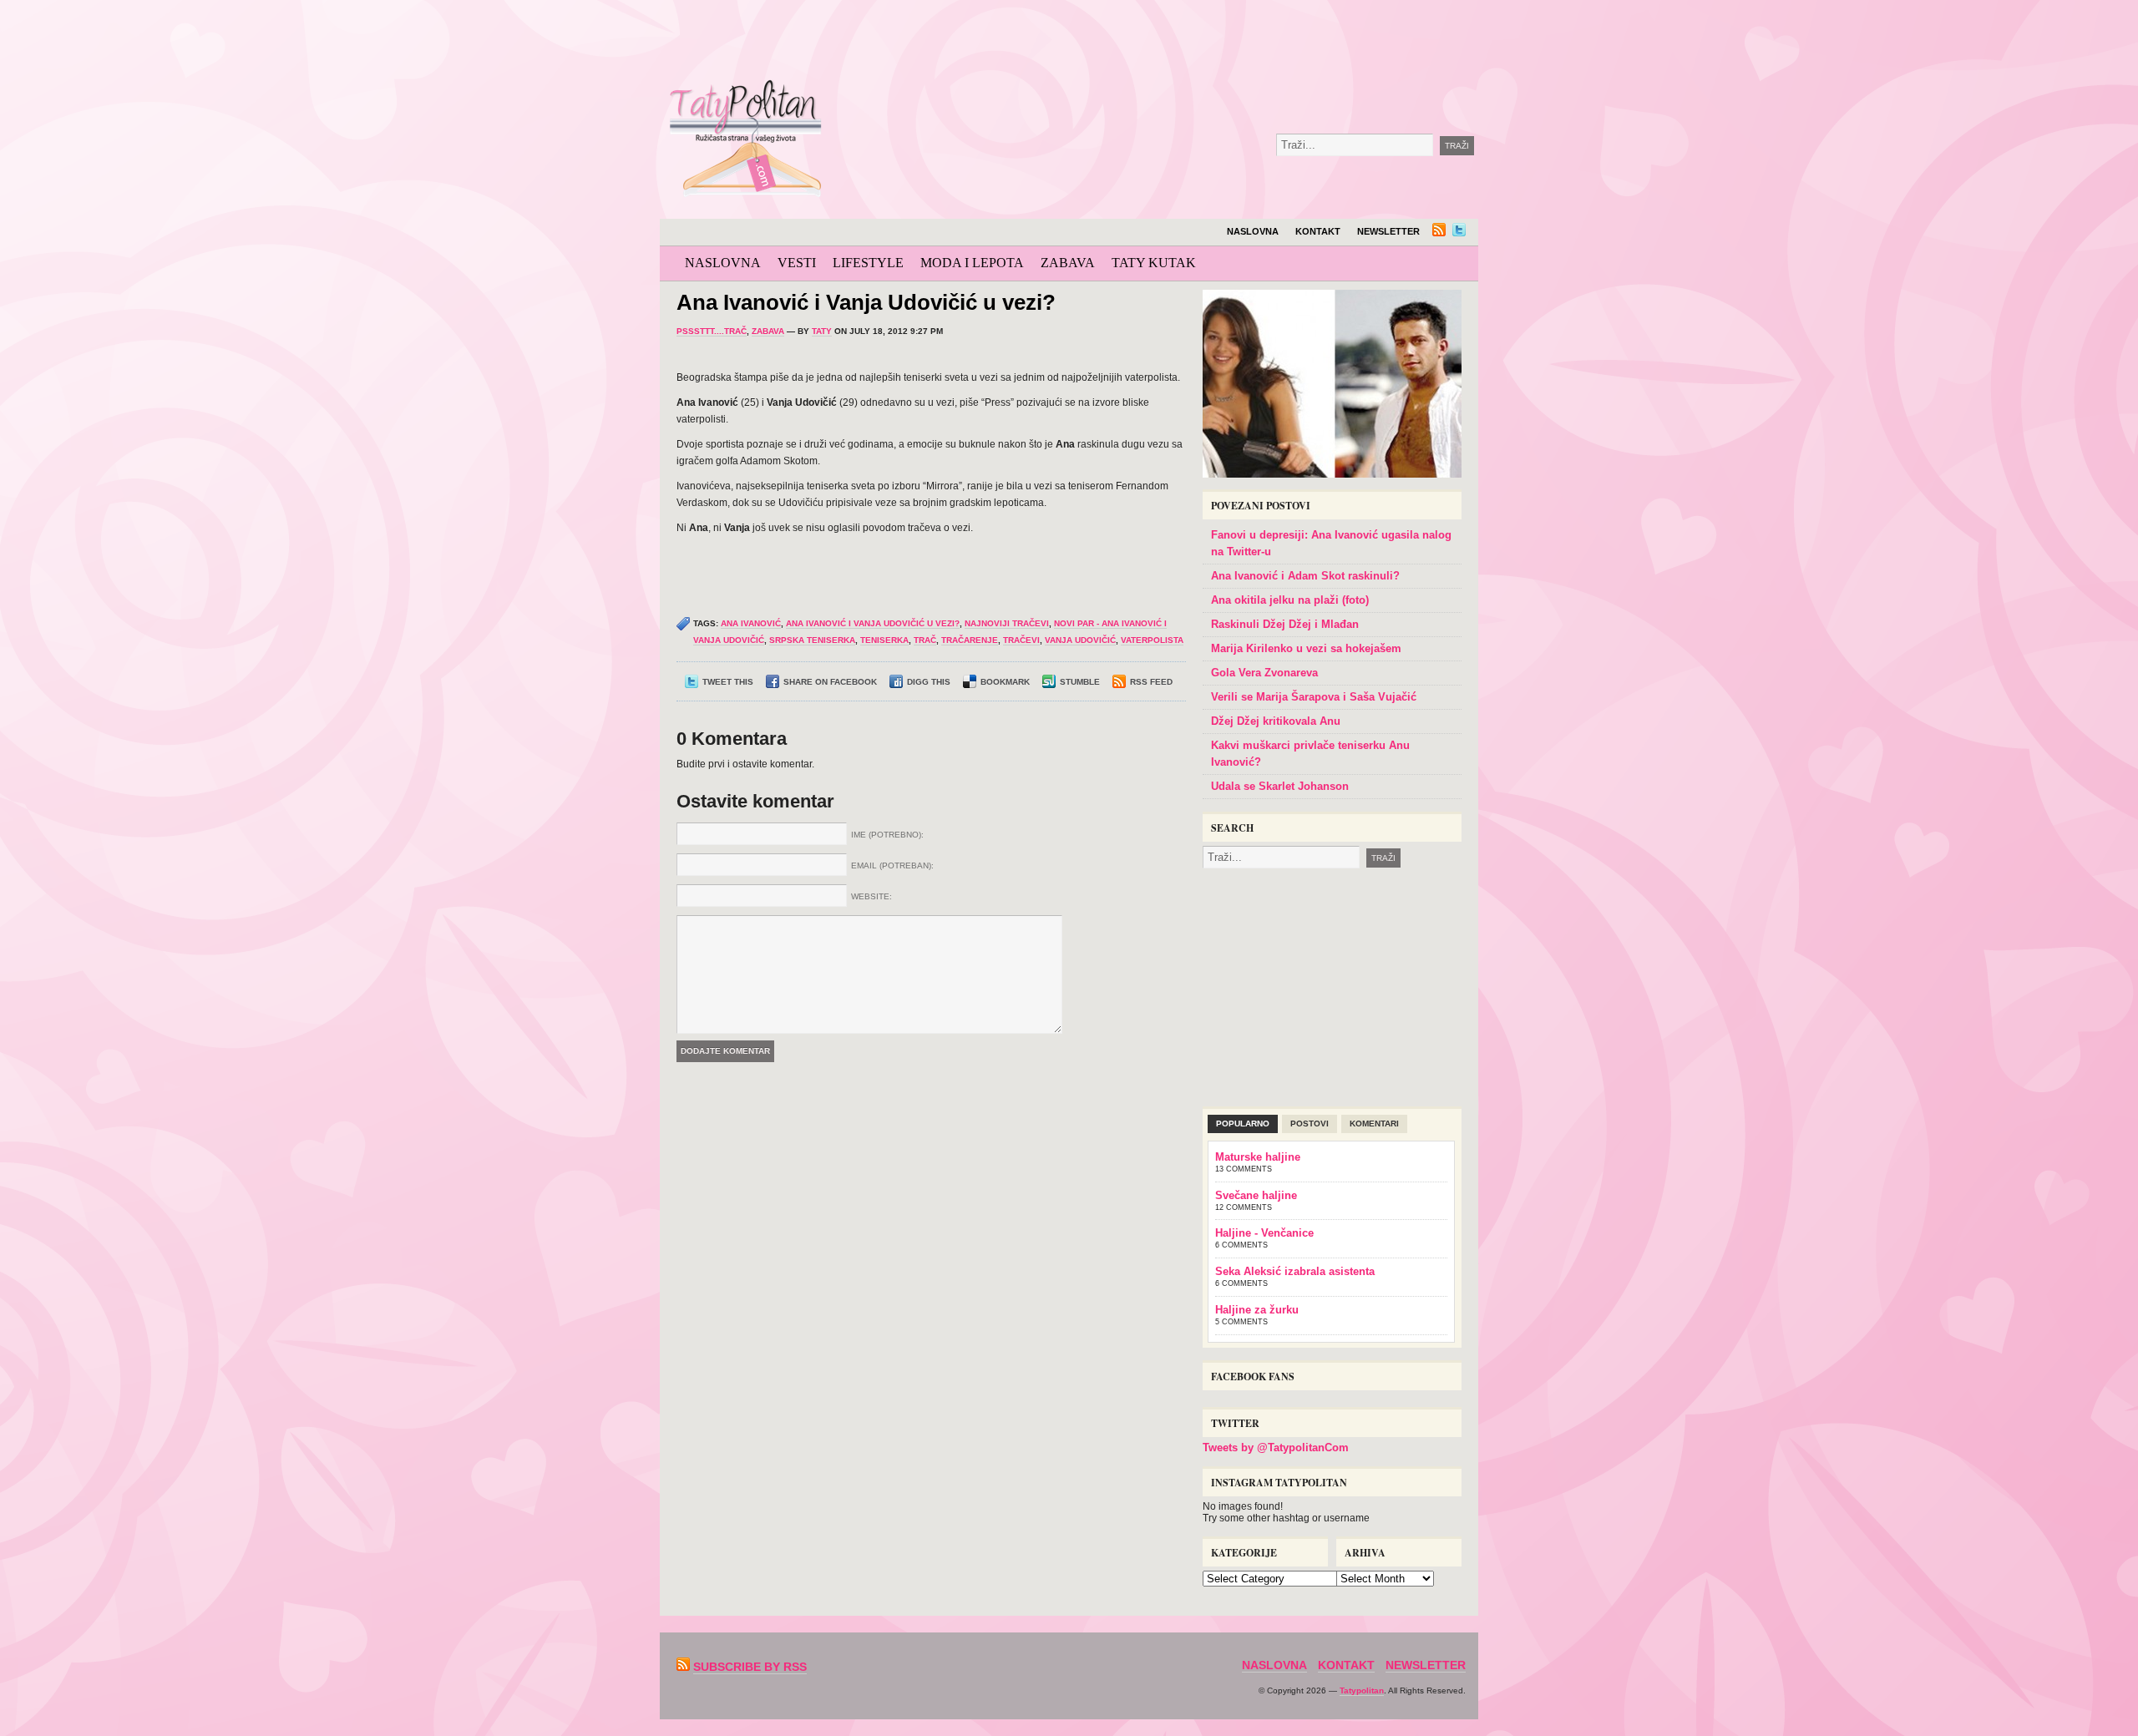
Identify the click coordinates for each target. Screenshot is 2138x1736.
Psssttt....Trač (712, 331)
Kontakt (1318, 231)
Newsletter (1388, 231)
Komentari (1374, 1124)
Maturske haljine (1258, 1157)
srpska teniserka (812, 640)
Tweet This (728, 682)
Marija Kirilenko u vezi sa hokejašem (1306, 648)
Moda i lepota (972, 263)
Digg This (929, 682)
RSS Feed (1151, 682)
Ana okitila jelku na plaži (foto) (1290, 600)
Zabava (1068, 263)
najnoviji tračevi (1007, 623)
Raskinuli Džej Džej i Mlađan (1285, 624)
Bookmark (1005, 682)
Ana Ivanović (751, 623)
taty (822, 331)
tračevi (1021, 640)
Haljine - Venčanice (1264, 1233)
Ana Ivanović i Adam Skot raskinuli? (1305, 576)
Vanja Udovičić (1080, 640)
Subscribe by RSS (750, 1667)
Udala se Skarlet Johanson (1280, 786)
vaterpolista (1152, 640)
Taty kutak (1154, 263)
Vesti (797, 263)
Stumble (1080, 682)
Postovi (1310, 1124)
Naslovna (1253, 231)
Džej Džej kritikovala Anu (1276, 721)
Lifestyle (868, 263)
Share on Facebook (830, 682)
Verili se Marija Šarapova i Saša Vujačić (1314, 697)
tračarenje (970, 640)
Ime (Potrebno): (887, 835)
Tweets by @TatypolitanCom (1276, 1448)
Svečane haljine (1256, 1195)
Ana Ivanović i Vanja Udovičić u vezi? (866, 302)
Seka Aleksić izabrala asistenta (1295, 1271)
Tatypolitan (1362, 1690)
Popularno (1243, 1124)
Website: (871, 896)
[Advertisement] (1214, 42)
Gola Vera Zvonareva (1264, 673)
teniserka (884, 640)
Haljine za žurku (1257, 1310)
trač (925, 640)
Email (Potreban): (892, 865)
